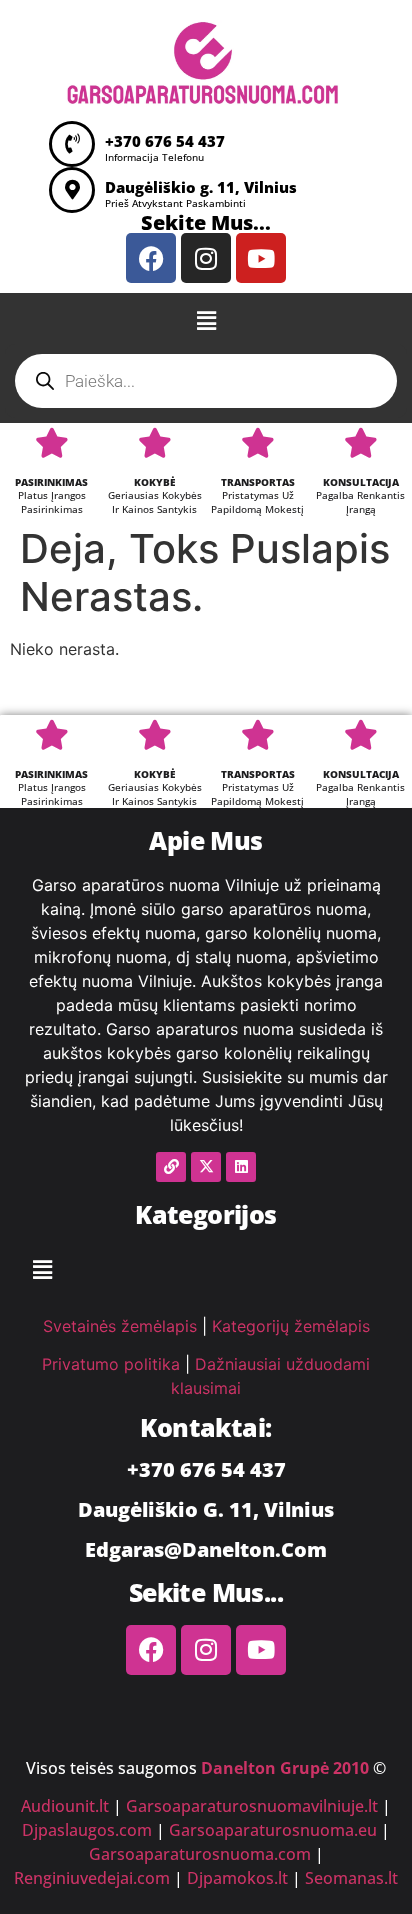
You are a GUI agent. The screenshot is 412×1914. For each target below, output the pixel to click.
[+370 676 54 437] (72, 144)
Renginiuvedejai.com (92, 1878)
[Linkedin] (241, 1167)
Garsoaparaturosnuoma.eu (273, 1830)
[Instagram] (206, 258)
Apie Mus (205, 840)
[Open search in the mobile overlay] (206, 381)
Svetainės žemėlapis (120, 1326)
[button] (206, 320)
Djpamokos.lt (237, 1878)
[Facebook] (151, 258)
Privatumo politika (111, 1364)
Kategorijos (205, 1214)
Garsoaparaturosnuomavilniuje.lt (252, 1806)
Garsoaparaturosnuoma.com (200, 1854)
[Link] (171, 1167)
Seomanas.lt (351, 1878)
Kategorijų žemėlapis (291, 1326)
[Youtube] (261, 258)
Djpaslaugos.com (87, 1830)
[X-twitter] (206, 1167)
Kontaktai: (205, 1427)
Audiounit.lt (65, 1806)
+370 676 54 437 (165, 141)
